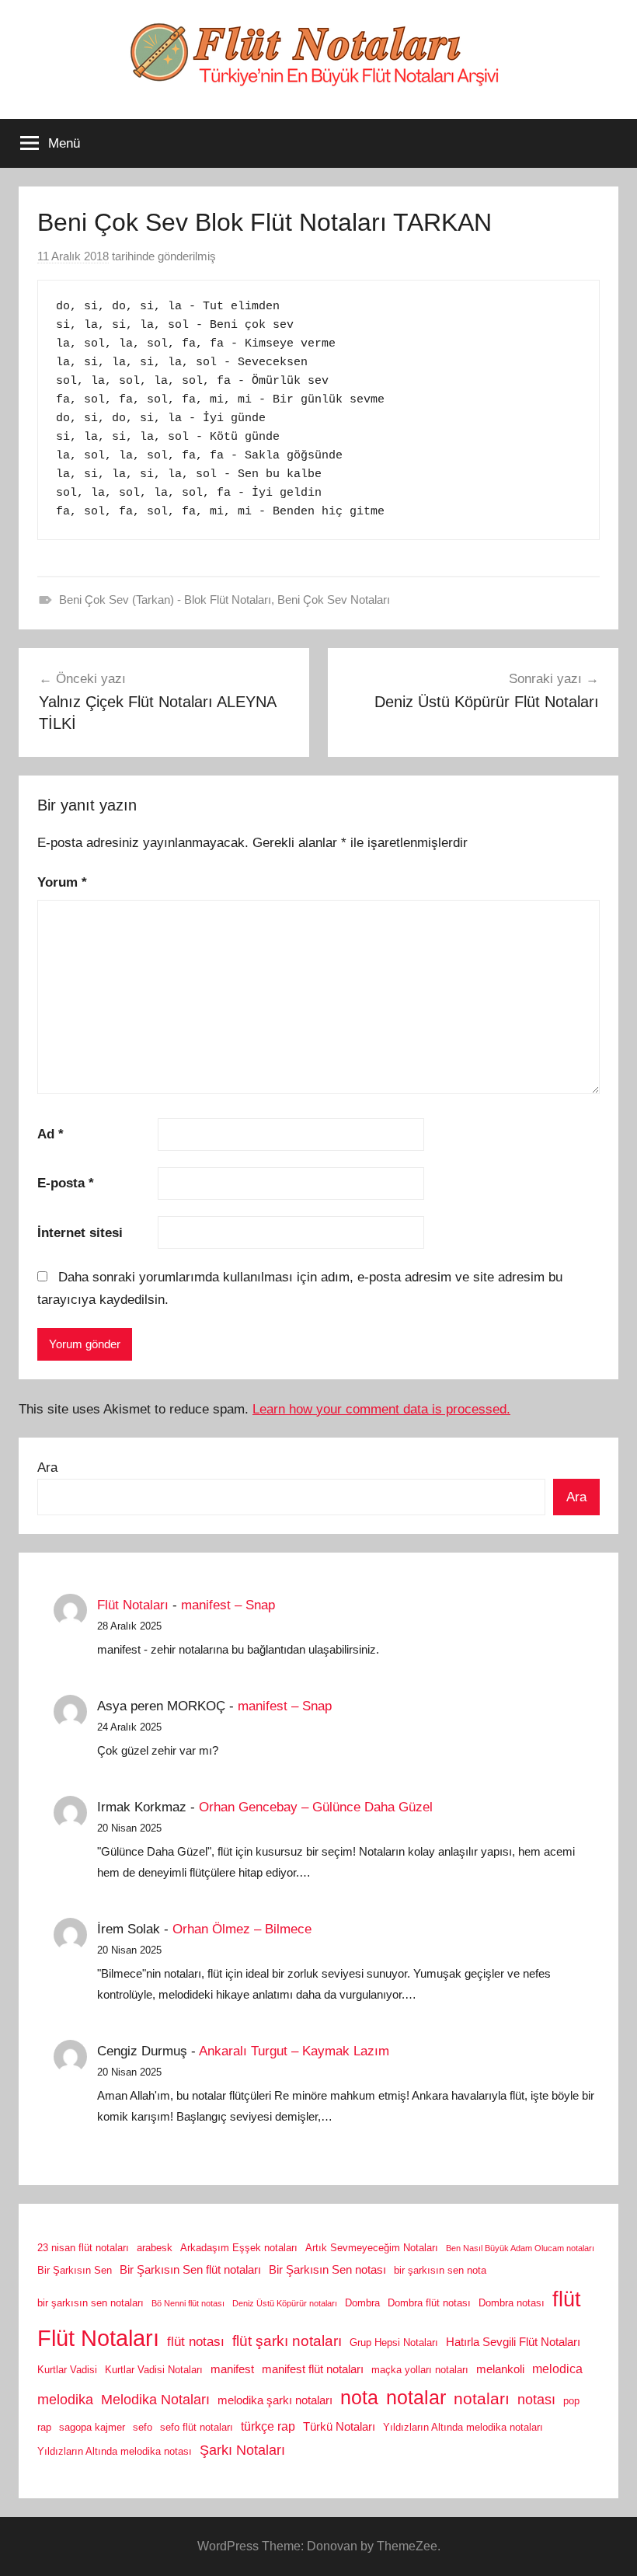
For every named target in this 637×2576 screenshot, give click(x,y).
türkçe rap (268, 2426)
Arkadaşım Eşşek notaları (239, 2248)
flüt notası (196, 2341)
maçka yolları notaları (420, 2370)
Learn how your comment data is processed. (381, 1409)
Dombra (362, 2303)
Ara (47, 1468)
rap (44, 2427)
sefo (143, 2427)
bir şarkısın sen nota (440, 2270)
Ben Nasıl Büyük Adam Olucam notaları (520, 2248)
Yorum (62, 882)
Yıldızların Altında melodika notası (115, 2451)
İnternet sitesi (80, 1233)
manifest (232, 2369)
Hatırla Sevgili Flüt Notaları (513, 2342)
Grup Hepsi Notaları (394, 2342)
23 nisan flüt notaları (83, 2248)
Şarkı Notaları (242, 2450)
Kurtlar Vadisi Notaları (154, 2370)
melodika (65, 2400)
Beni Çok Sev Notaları (334, 600)
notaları (482, 2399)
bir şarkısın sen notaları (91, 2303)
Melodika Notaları (155, 2400)
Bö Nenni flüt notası (188, 2303)
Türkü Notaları (339, 2427)
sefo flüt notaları (197, 2427)
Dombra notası (512, 2303)
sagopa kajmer (92, 2427)
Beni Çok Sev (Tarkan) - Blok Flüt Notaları (165, 600)
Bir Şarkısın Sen (75, 2270)
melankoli (500, 2369)
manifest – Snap (228, 1605)
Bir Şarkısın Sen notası (327, 2270)
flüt (567, 2299)
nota (359, 2397)
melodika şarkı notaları (275, 2400)
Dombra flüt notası (429, 2303)
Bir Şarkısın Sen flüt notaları (190, 2270)
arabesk (155, 2248)
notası (536, 2400)
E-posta (66, 1183)
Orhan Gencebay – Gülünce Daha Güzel (316, 1807)
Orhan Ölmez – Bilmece (242, 1929)
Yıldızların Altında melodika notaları (463, 2427)
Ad (50, 1134)
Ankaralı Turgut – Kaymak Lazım (294, 2051)
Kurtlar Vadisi (67, 2370)
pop (571, 2401)
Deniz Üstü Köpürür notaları (285, 2303)
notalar (416, 2398)
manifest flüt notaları (313, 2369)
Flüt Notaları (133, 1605)
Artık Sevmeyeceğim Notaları (372, 2248)
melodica (557, 2369)
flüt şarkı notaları (287, 2341)
